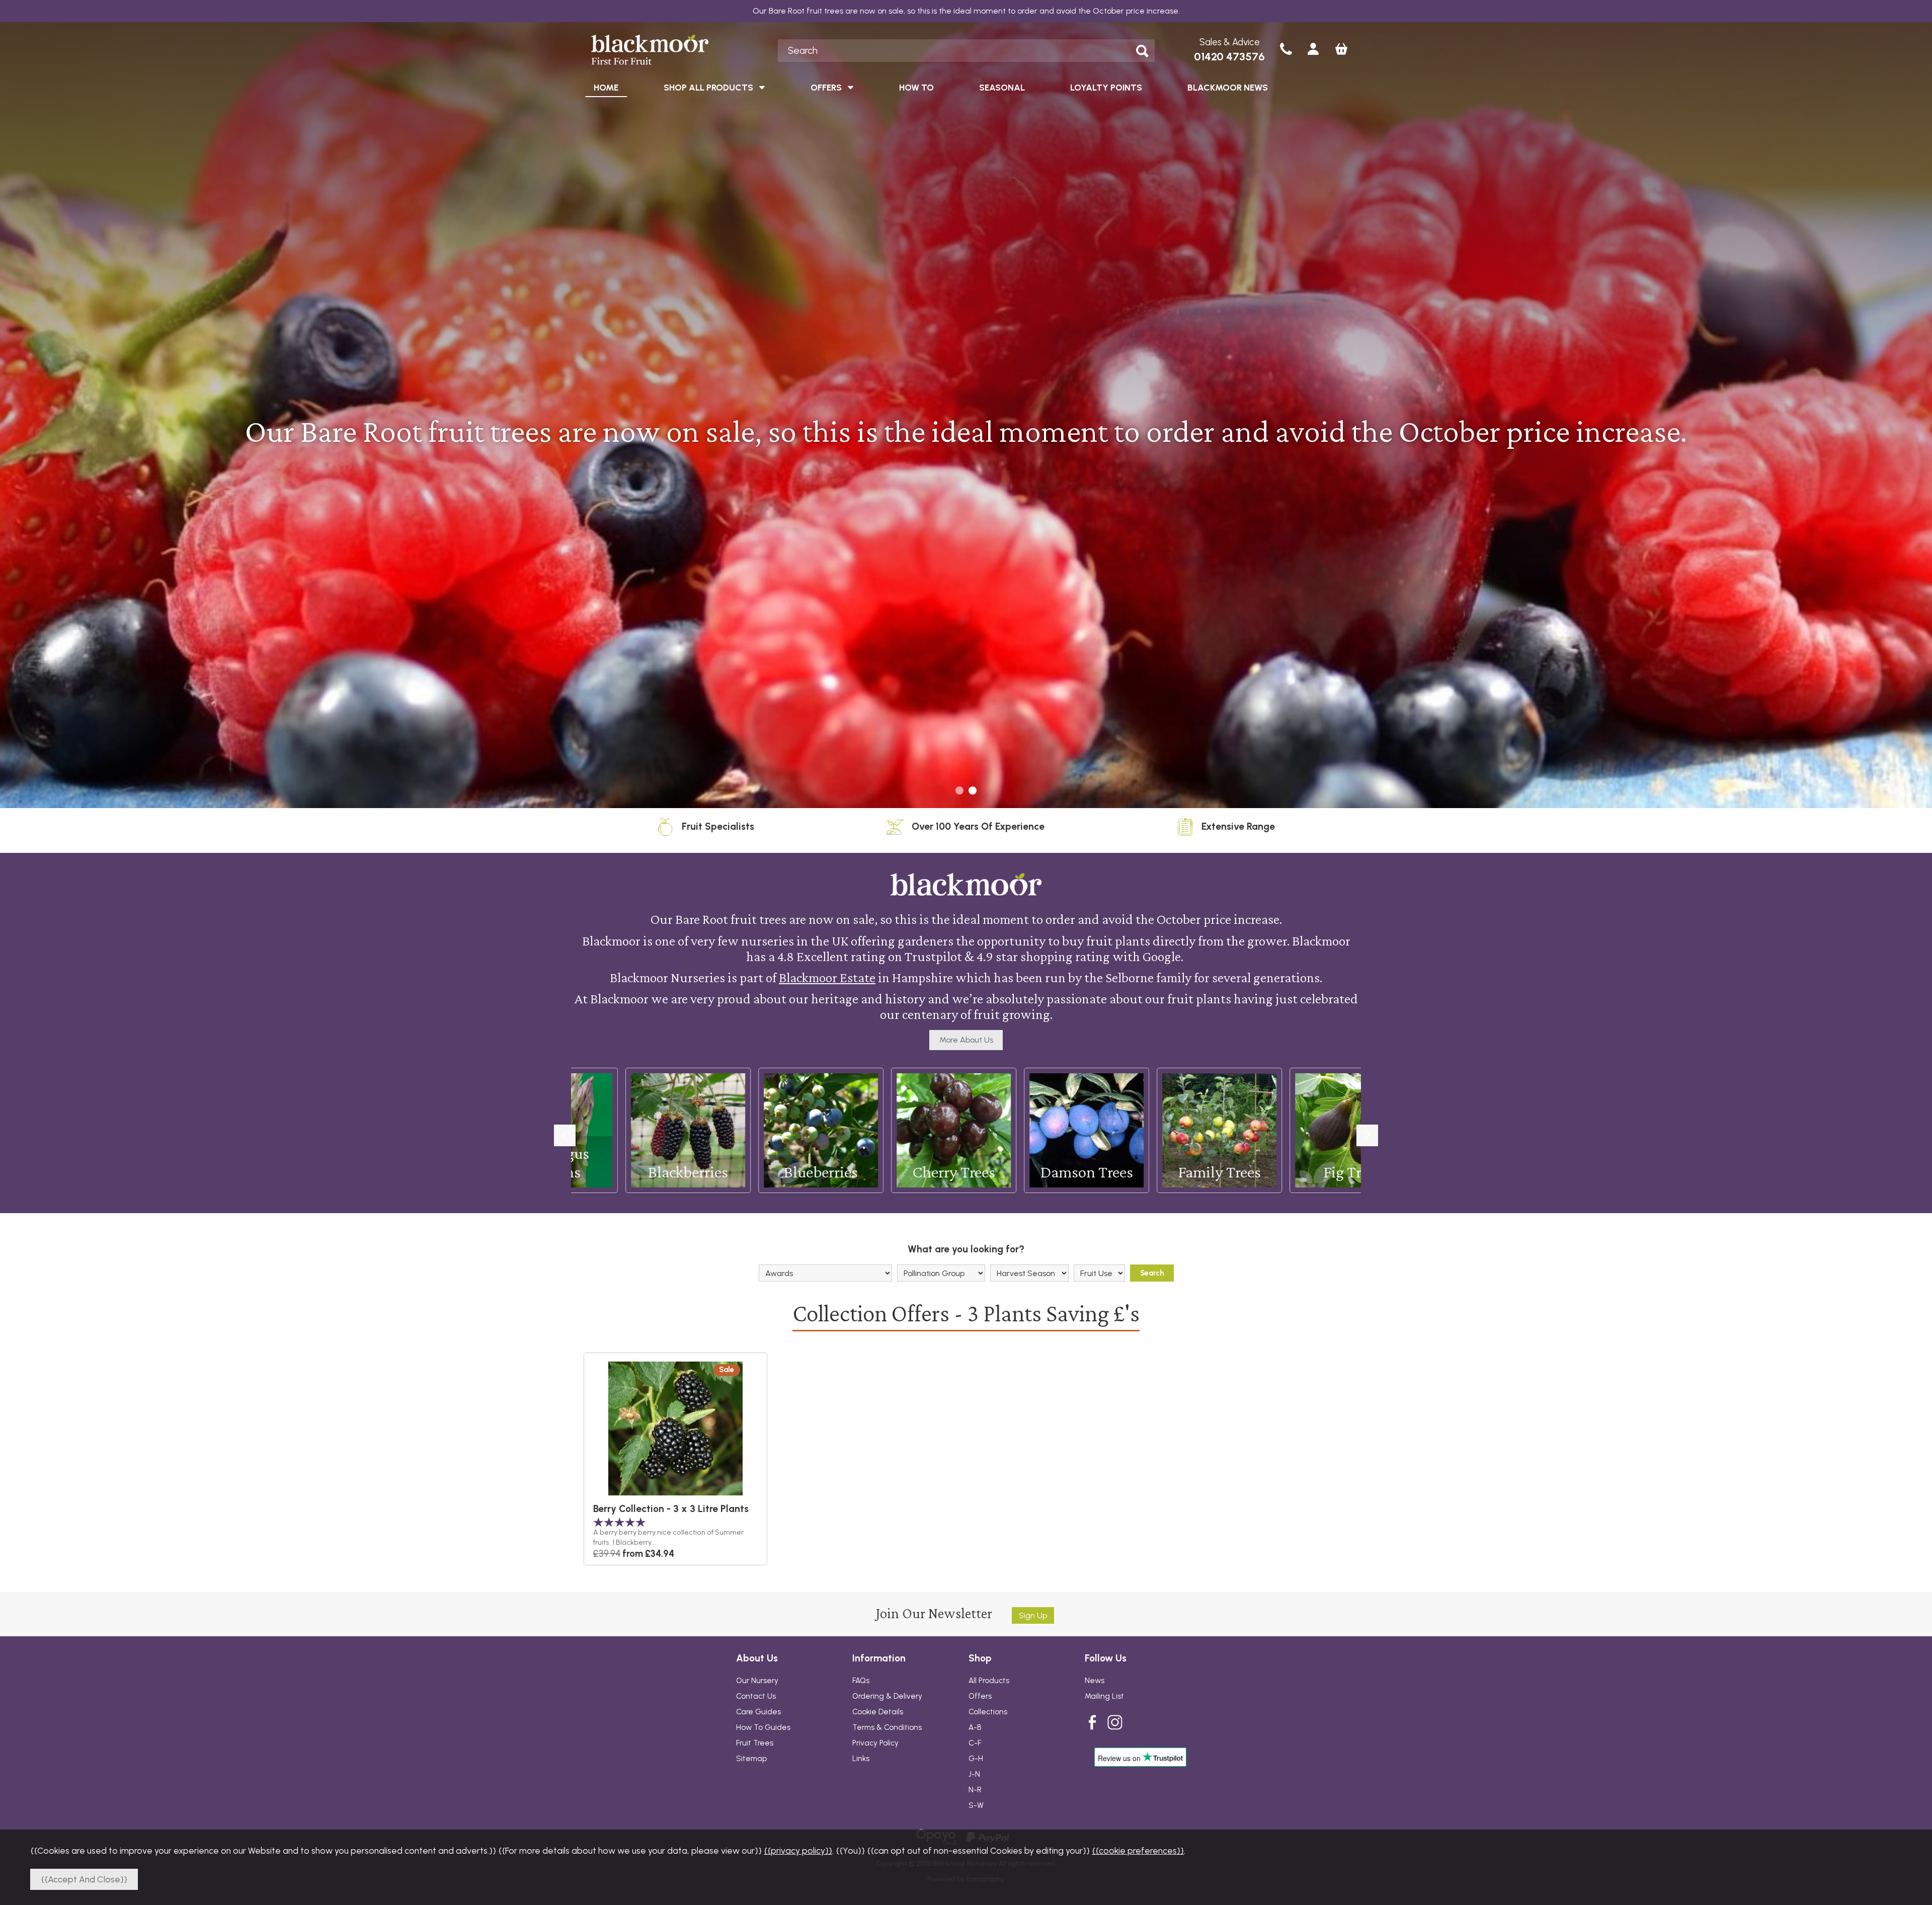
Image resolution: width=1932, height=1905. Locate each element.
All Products (989, 1681)
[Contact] (1286, 50)
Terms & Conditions (887, 1727)
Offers (980, 1696)
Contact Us (756, 1696)
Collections (988, 1712)
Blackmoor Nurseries (670, 50)
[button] (959, 790)
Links (861, 1759)
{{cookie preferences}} (1138, 1850)
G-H (976, 1759)
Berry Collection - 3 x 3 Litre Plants (671, 1509)
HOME (606, 87)
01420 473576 (1229, 57)
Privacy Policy (875, 1743)
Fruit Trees (755, 1743)
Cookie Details (878, 1712)
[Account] (1313, 50)
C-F (975, 1743)
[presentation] (565, 1135)
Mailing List (1104, 1696)
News (1095, 1681)
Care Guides (758, 1712)
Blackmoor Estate (827, 977)
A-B (975, 1727)
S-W (976, 1805)
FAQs (861, 1681)
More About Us (966, 1040)
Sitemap (751, 1759)
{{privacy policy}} (798, 1850)
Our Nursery (757, 1681)
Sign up (1033, 1615)
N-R (975, 1790)
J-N (974, 1774)
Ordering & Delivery (887, 1696)
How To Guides (763, 1727)
